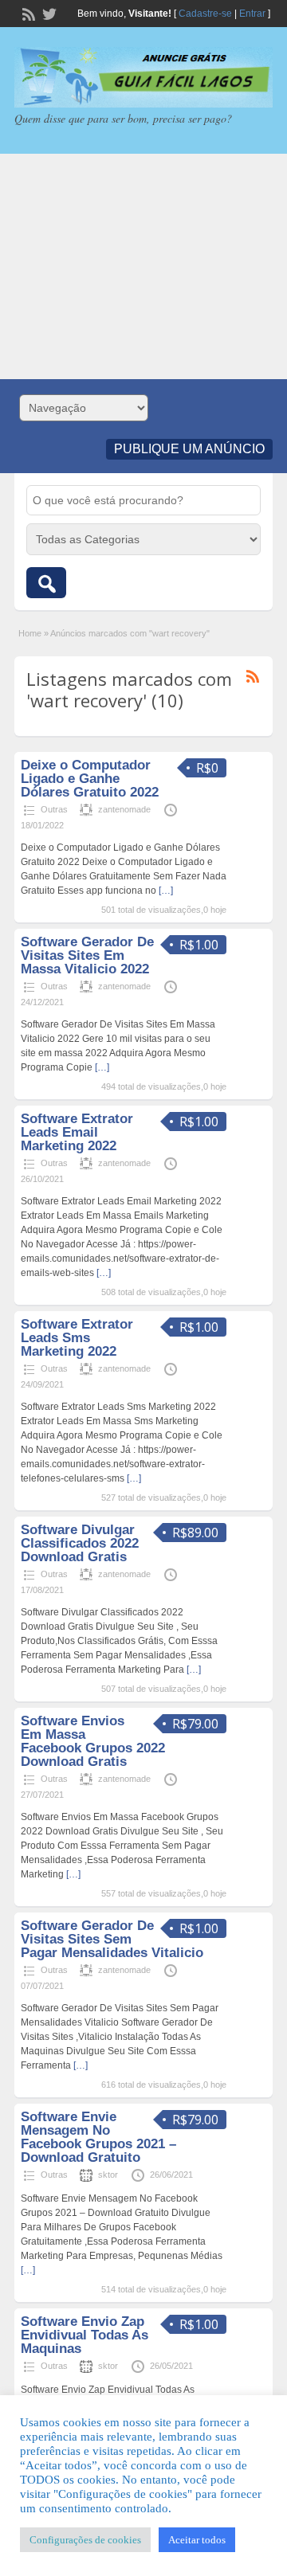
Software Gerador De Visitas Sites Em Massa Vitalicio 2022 (87, 955)
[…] (166, 891)
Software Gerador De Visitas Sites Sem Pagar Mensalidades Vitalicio (112, 1939)
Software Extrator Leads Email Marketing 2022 (77, 1132)
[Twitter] (48, 13)
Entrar (252, 14)
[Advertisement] (143, 266)
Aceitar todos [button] (197, 2540)
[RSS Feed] (27, 13)
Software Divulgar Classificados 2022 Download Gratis (80, 1543)
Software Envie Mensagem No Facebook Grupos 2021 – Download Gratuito (98, 2137)
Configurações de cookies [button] (85, 2540)
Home (30, 633)
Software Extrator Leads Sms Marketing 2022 (77, 1338)
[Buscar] (46, 583)
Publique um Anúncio (189, 449)
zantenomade (124, 809)
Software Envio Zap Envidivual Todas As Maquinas (85, 2335)
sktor (108, 2175)
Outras (54, 809)
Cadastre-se (205, 14)
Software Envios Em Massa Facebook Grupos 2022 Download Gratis (93, 1741)
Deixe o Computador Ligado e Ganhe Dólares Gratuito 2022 (90, 779)
